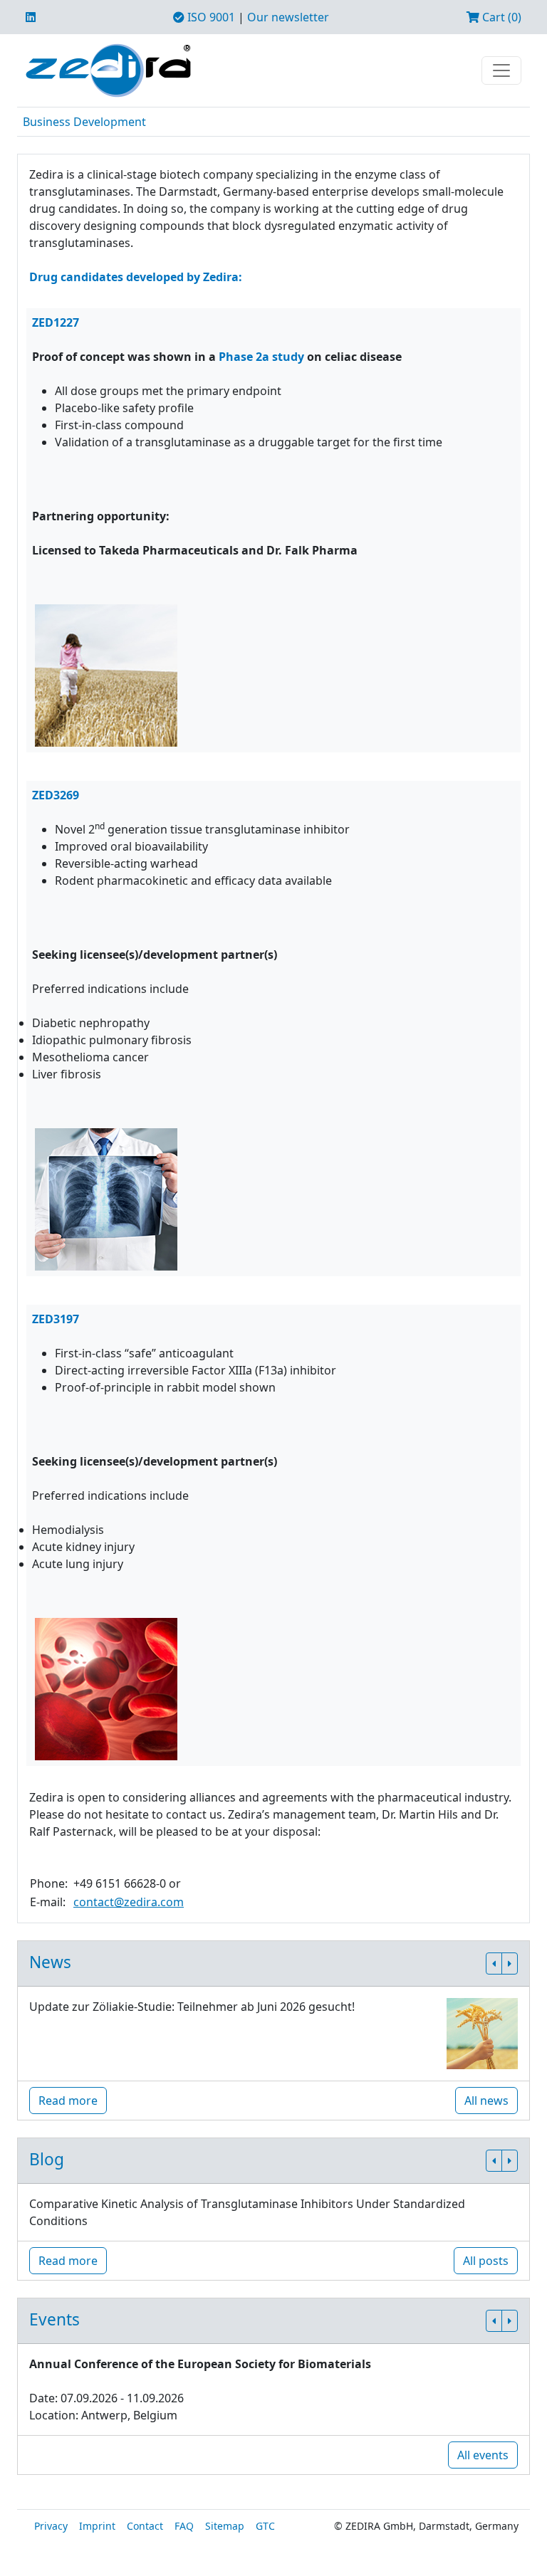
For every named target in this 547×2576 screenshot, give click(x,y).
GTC (265, 2526)
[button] (494, 1963)
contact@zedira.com (129, 1902)
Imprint (97, 2526)
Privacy (51, 2526)
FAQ (184, 2526)
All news (486, 2101)
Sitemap (225, 2526)
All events (483, 2455)
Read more (68, 2101)
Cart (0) (500, 17)
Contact (145, 2526)
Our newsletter (288, 17)
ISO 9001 (210, 17)
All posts (486, 2261)
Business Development (84, 122)
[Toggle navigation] (501, 70)
